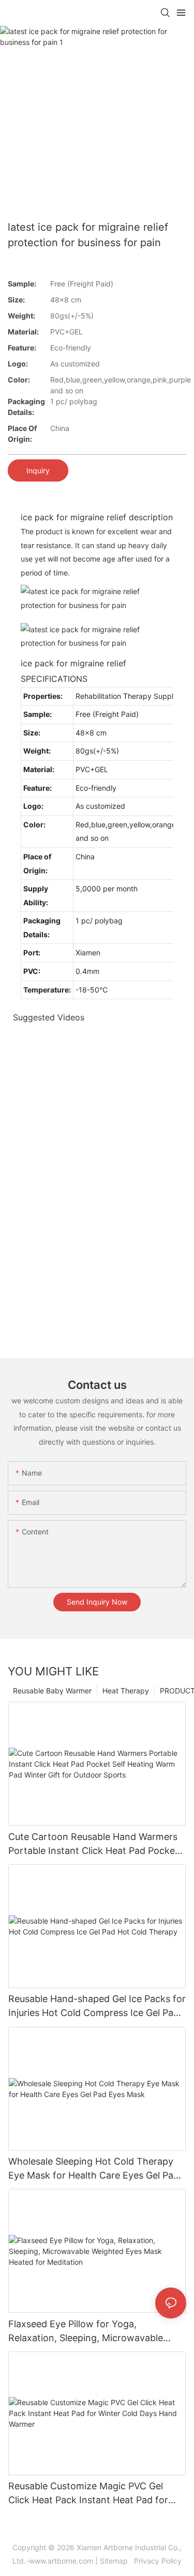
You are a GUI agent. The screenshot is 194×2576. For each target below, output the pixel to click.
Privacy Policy (157, 2561)
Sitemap (116, 2561)
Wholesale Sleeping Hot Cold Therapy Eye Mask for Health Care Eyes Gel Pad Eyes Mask (94, 2169)
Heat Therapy (126, 1691)
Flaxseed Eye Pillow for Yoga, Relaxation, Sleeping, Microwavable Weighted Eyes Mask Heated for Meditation (86, 2332)
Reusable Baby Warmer (52, 1691)
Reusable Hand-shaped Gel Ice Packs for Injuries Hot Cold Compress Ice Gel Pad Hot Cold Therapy (97, 2006)
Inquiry (38, 470)
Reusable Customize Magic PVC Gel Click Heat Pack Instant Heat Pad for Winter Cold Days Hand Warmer (88, 2494)
